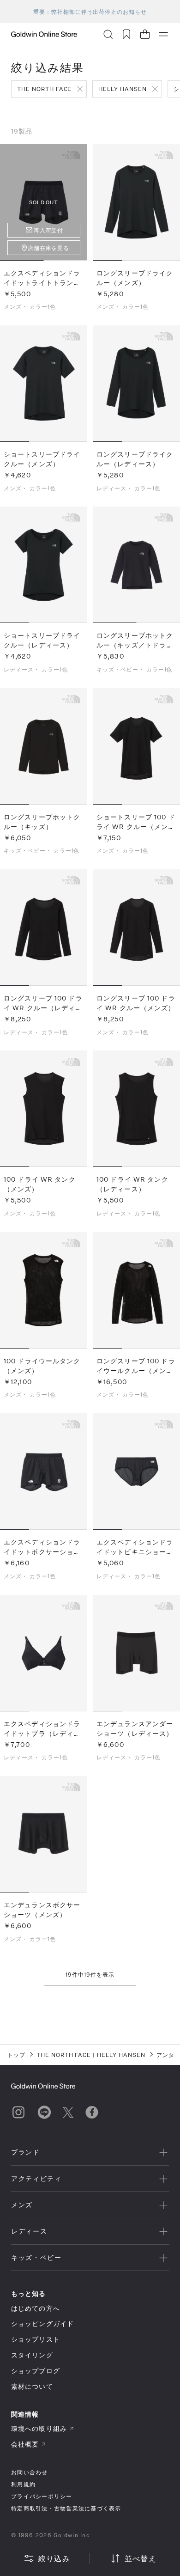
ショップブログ (36, 2371)
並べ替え (141, 2558)
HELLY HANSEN (123, 89)
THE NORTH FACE (44, 89)
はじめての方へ (36, 2308)
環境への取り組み (39, 2428)
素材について (32, 2386)
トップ (16, 2055)
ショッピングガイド (42, 2323)
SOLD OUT (44, 202)
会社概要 (25, 2444)
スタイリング (32, 2355)
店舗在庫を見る (49, 248)
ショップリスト (36, 2339)
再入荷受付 (49, 230)
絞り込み (54, 2558)
